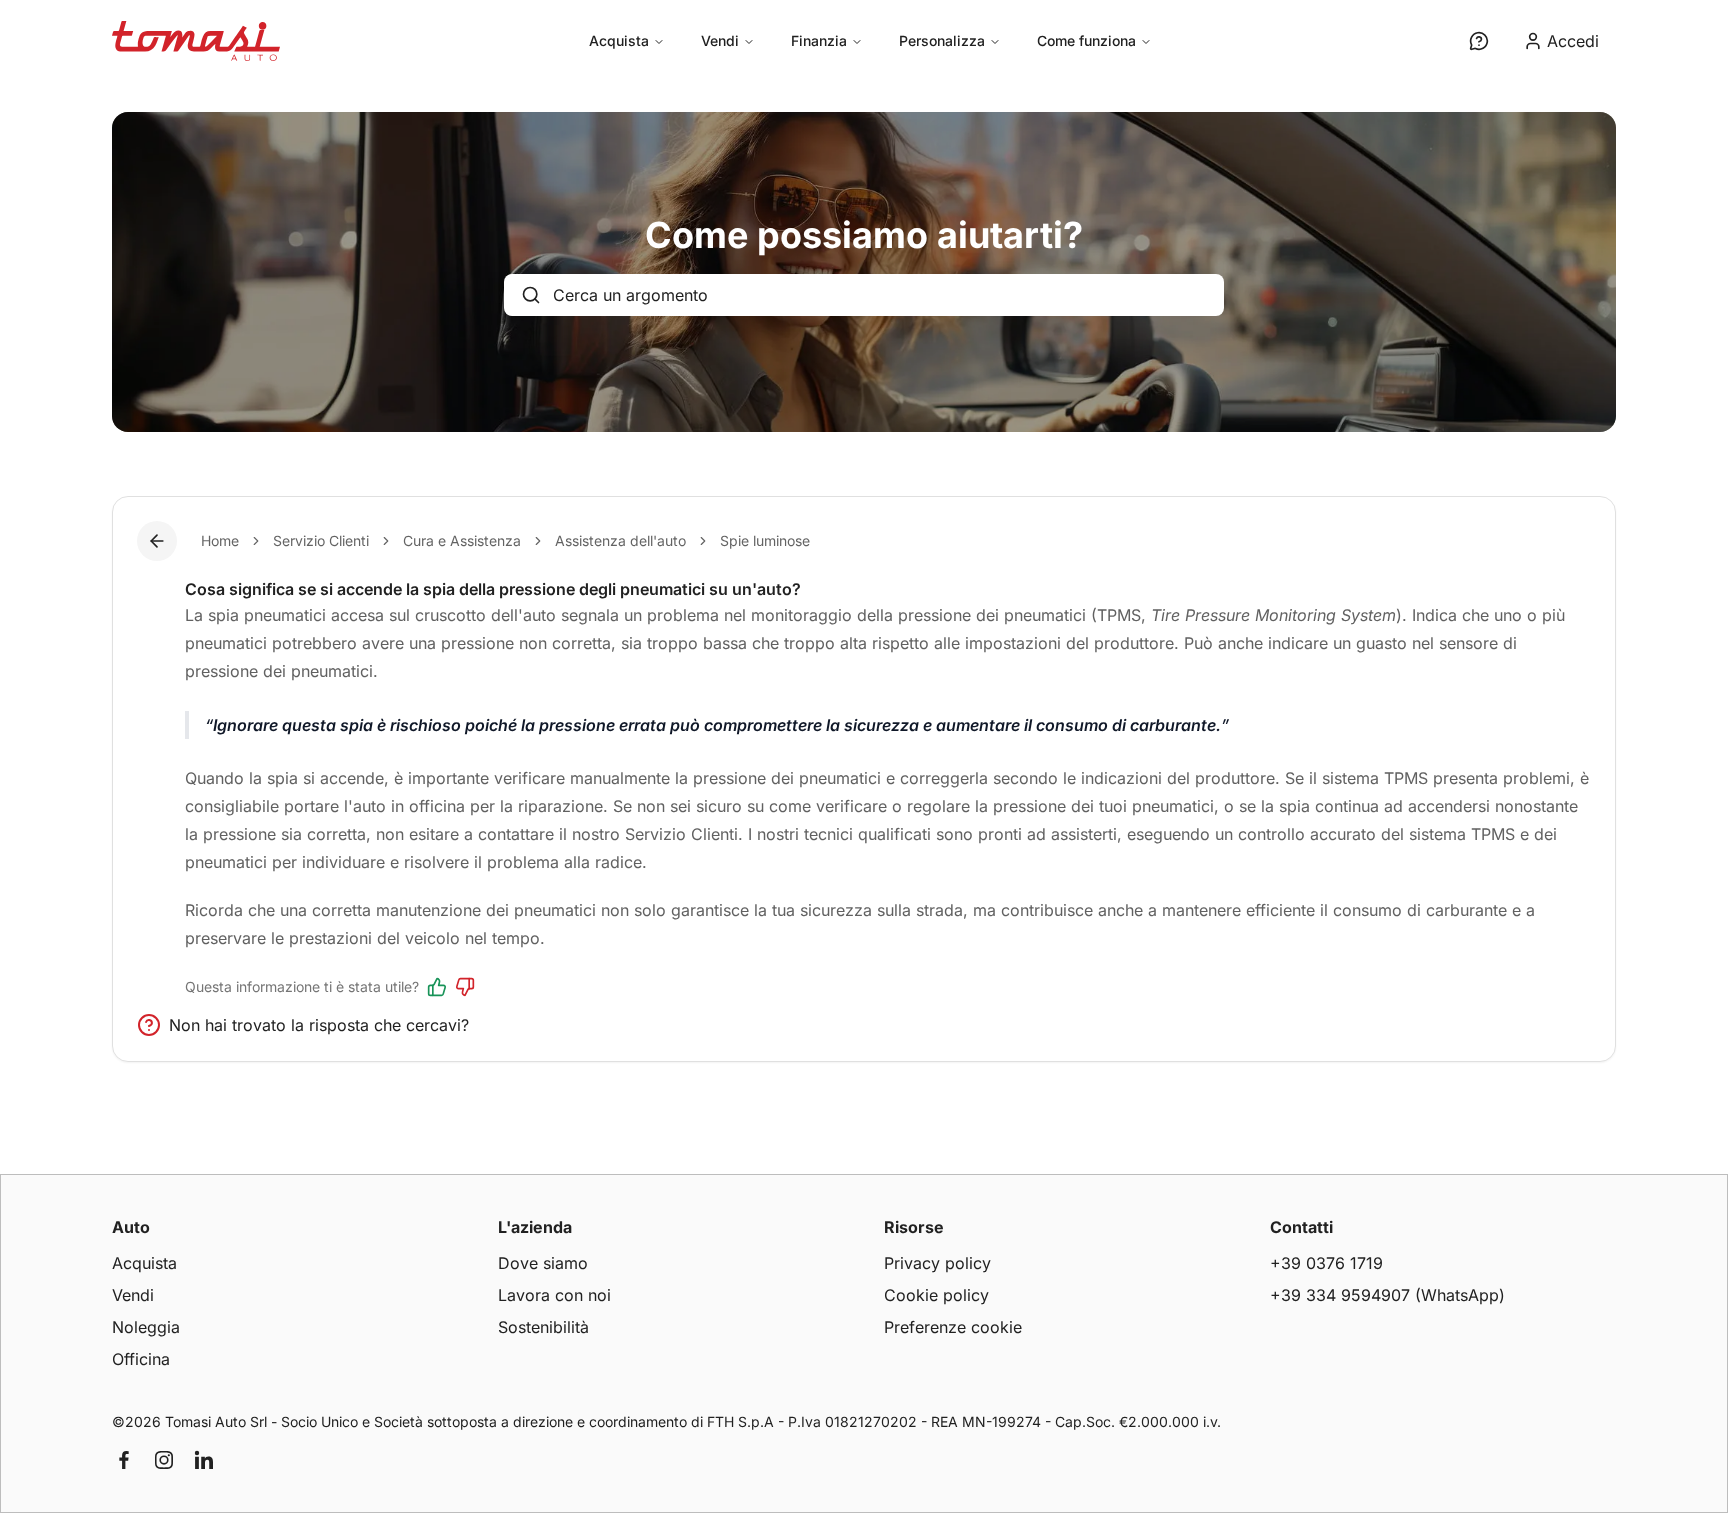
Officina (141, 1359)
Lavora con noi (554, 1295)
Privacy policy (937, 1263)
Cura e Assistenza (462, 540)
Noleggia (146, 1327)
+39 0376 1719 (1326, 1263)
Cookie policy (936, 1295)
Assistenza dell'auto (620, 540)
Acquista (619, 40)
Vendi (720, 40)
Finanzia (819, 40)
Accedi (1573, 41)
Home (220, 540)
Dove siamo (543, 1263)
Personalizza (942, 40)
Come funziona (1086, 40)
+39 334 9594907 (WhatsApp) (1387, 1295)
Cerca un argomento (630, 295)
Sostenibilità (543, 1327)
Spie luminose (765, 540)
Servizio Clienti (321, 540)
